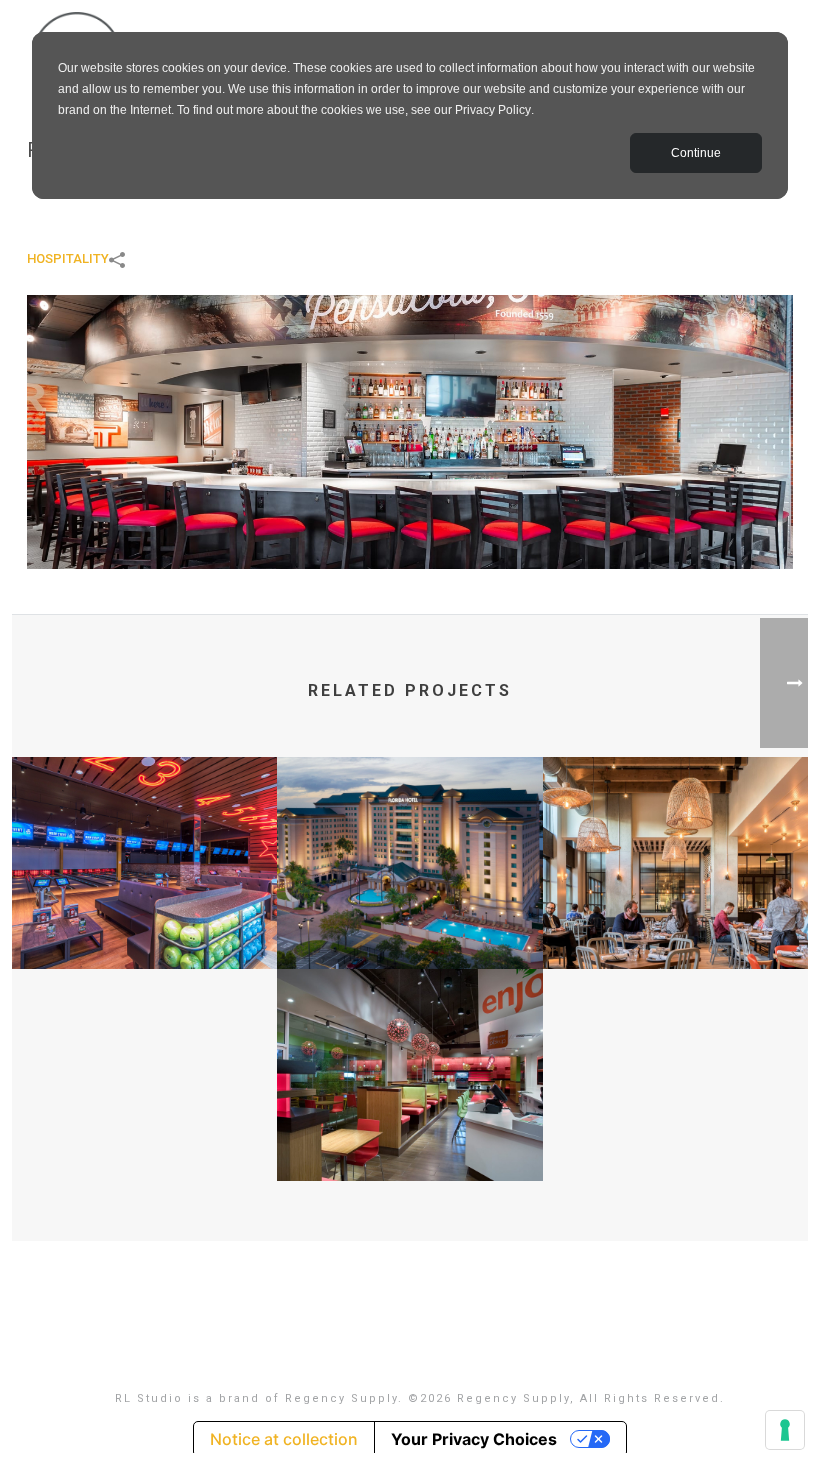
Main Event (145, 916)
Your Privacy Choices (474, 1439)
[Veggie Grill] (409, 1047)
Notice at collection (284, 1439)
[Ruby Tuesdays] (410, 430)
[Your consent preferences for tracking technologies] (785, 1430)
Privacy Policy (493, 110)
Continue (696, 153)
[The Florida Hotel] (409, 835)
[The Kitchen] (675, 835)
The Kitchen (675, 916)
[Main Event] (144, 835)
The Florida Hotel (410, 916)
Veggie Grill (410, 1128)
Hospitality (68, 258)
